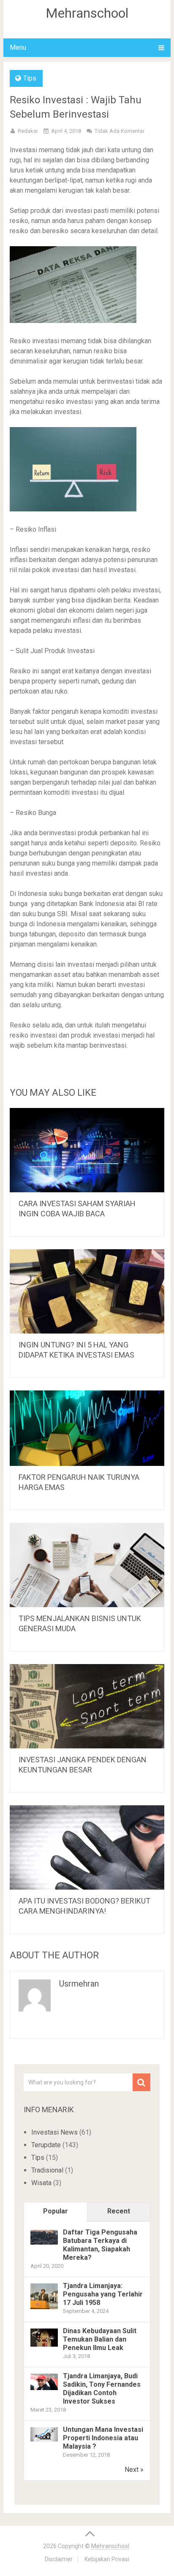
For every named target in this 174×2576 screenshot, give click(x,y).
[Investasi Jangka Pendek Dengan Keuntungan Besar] (87, 1706)
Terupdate (46, 2145)
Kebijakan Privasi (107, 2559)
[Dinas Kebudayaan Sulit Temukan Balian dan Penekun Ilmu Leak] (44, 2344)
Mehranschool (87, 13)
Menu (18, 47)
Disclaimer (59, 2559)
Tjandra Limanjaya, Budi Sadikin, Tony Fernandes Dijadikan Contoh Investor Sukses (102, 2389)
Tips (30, 78)
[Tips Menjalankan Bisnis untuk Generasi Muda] (87, 1565)
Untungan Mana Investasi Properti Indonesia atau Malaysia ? (103, 2438)
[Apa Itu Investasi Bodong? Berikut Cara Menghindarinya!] (87, 1847)
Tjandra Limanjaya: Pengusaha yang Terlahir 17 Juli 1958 (103, 2294)
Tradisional (47, 2170)
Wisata (41, 2183)
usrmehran (79, 1984)
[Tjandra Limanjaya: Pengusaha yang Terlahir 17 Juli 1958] (44, 2308)
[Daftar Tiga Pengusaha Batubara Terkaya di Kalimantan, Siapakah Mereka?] (44, 2242)
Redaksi (28, 131)
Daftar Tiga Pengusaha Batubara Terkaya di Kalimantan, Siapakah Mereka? (100, 2245)
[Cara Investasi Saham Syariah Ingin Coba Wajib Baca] (87, 1150)
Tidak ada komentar (120, 131)
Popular (56, 2211)
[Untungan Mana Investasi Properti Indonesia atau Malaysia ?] (44, 2439)
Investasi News (54, 2132)
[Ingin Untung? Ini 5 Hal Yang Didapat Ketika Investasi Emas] (87, 1291)
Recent (119, 2211)
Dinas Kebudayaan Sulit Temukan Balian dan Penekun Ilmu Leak (100, 2339)
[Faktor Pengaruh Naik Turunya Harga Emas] (87, 1428)
